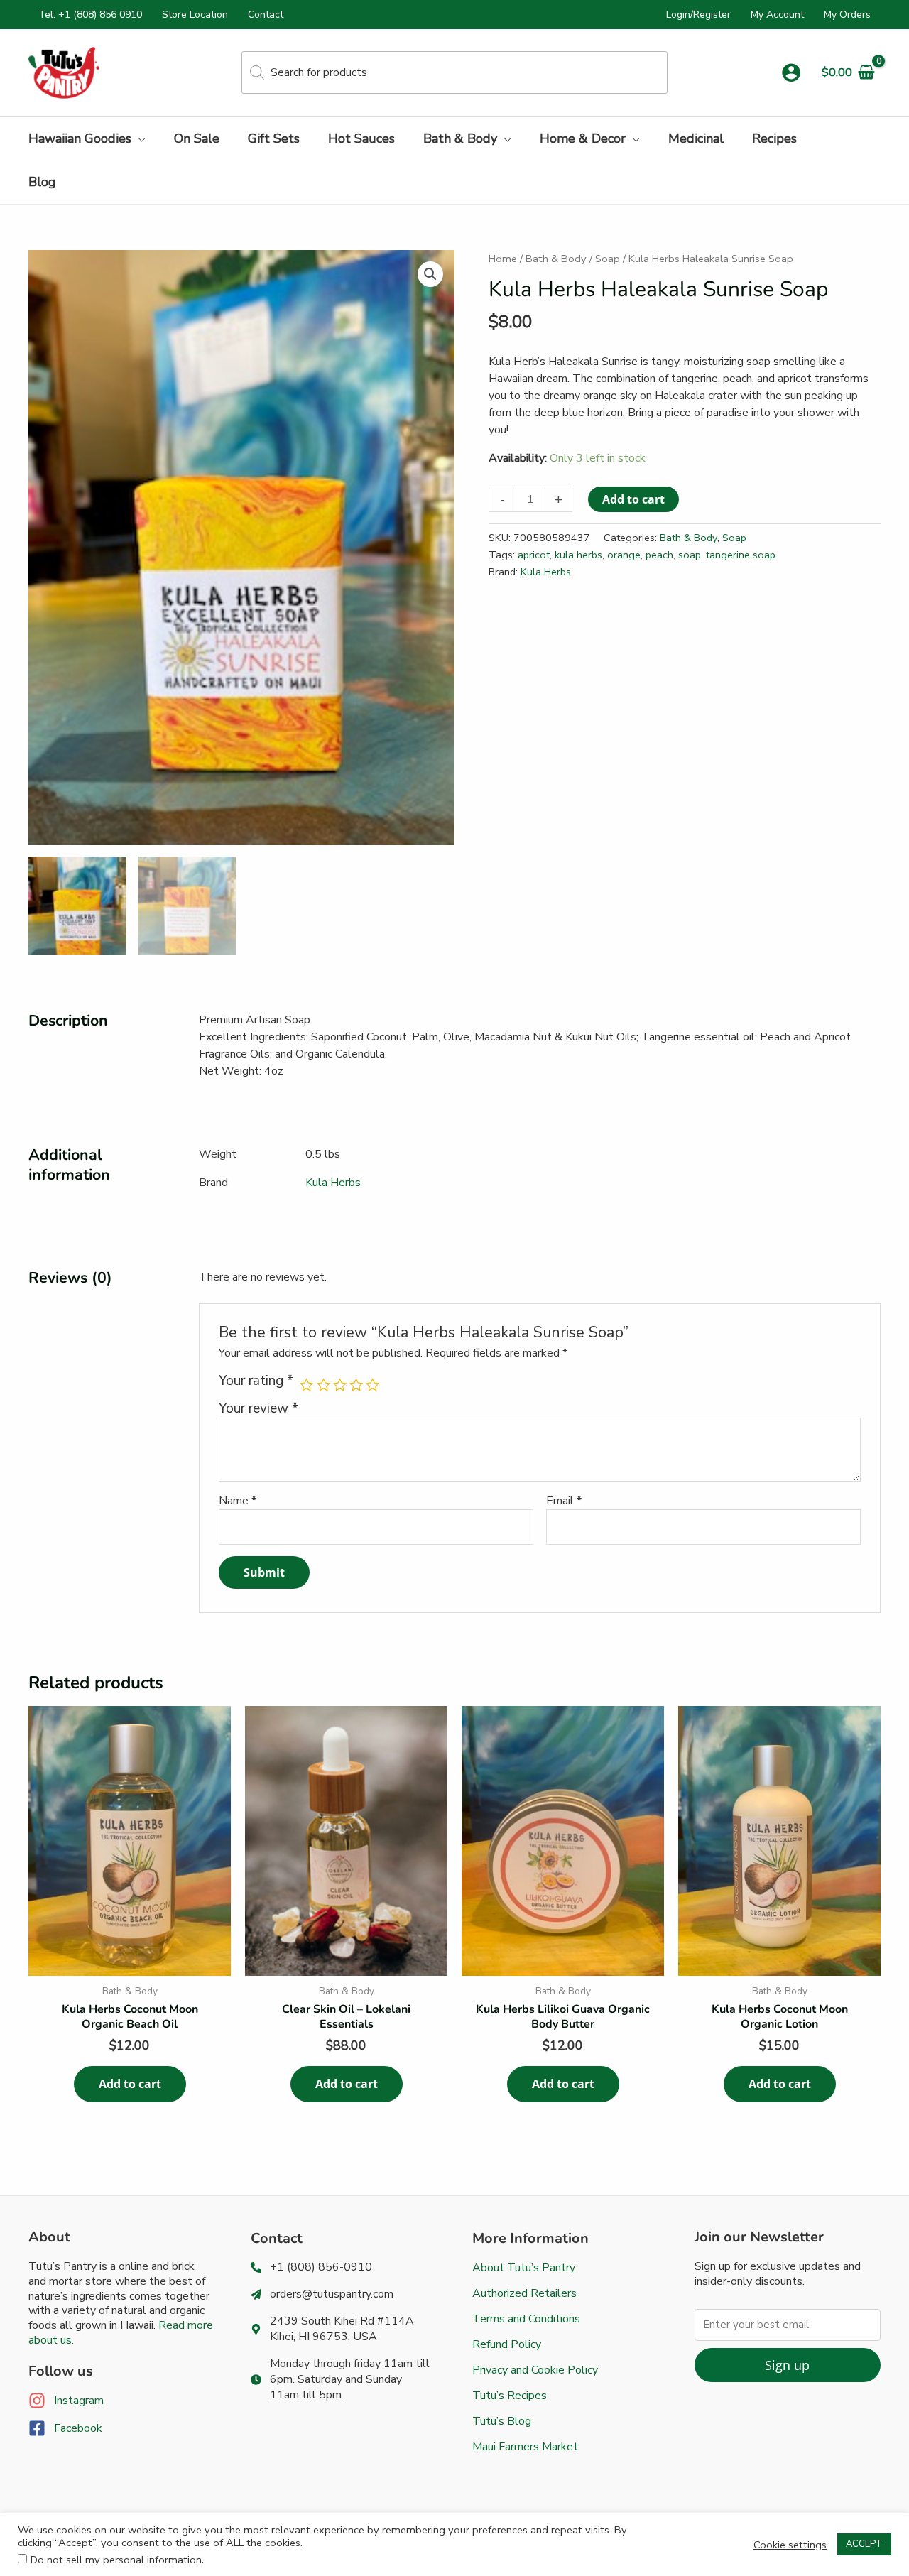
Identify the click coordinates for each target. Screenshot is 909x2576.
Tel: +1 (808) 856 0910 (90, 15)
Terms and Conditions (526, 2319)
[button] (138, 138)
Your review (258, 1408)
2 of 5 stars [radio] (323, 1385)
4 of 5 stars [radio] (356, 1385)
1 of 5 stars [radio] (306, 1385)
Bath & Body (556, 259)
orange (624, 555)
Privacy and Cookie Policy (535, 2370)
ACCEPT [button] (864, 2544)
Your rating (256, 1381)
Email (564, 1501)
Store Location (195, 15)
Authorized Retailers (524, 2293)
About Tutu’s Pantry (524, 2268)
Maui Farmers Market (525, 2447)
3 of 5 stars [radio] (340, 1385)
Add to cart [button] (130, 2084)
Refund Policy (507, 2344)
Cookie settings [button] (790, 2545)
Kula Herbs (546, 572)
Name (238, 1501)
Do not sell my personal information (116, 2560)
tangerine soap (741, 555)
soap (690, 555)
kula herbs (578, 555)
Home (503, 259)
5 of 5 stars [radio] (372, 1385)
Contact (266, 15)
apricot (534, 555)
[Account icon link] (791, 72)
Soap (608, 259)
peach (659, 555)
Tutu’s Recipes (510, 2396)
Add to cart (633, 499)
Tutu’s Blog (502, 2421)
